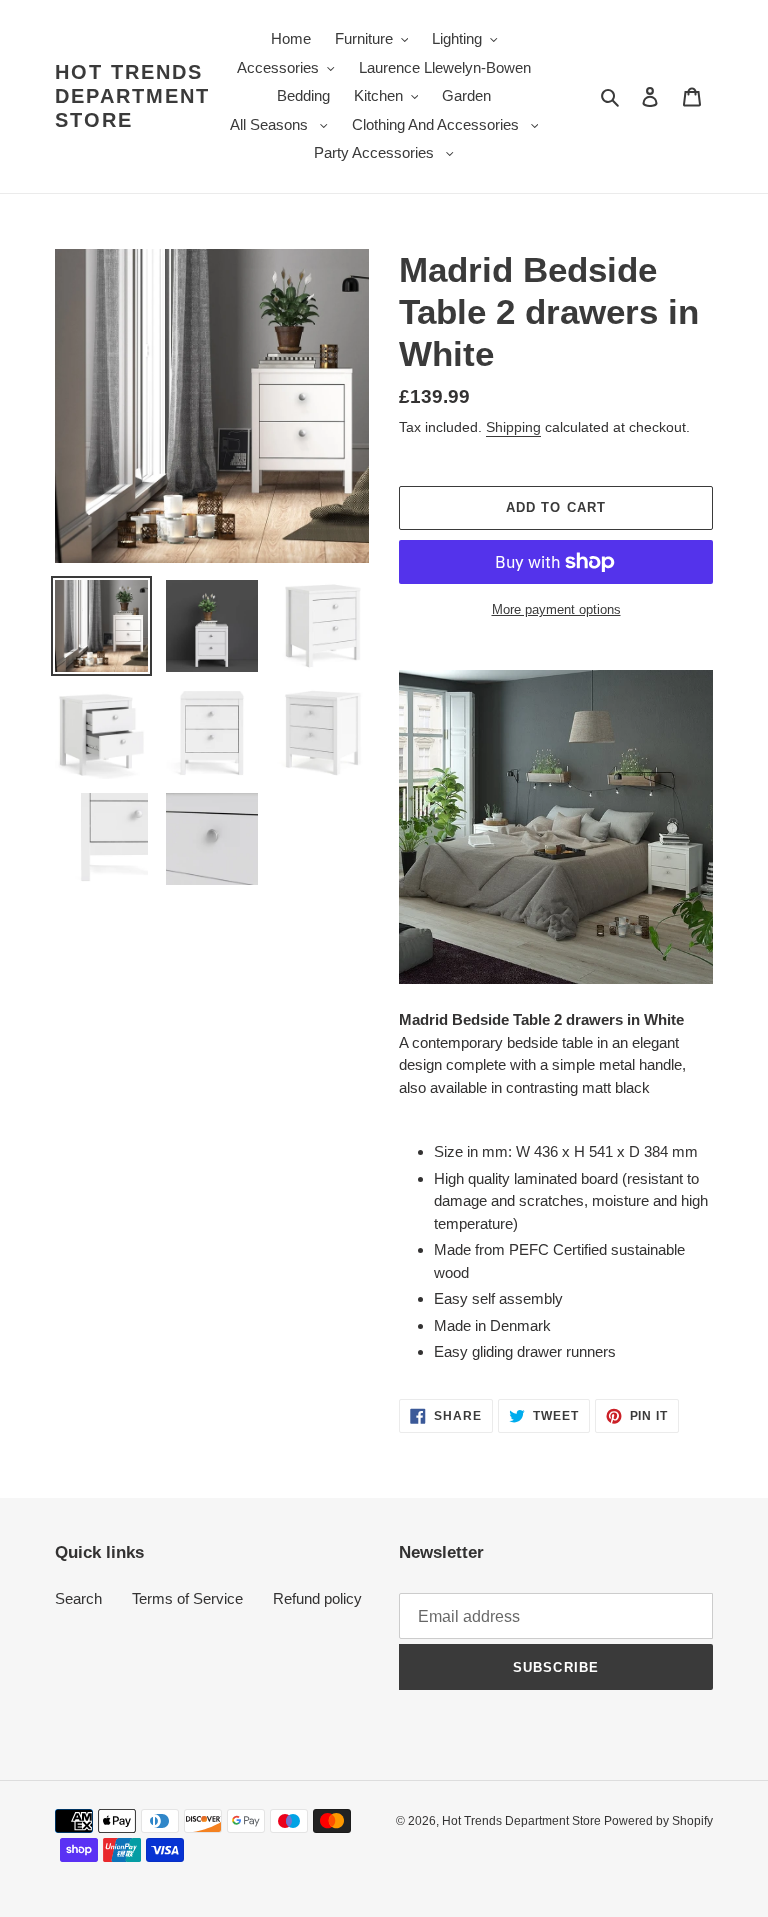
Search (78, 1598)
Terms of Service (187, 1598)
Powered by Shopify (658, 1821)
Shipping (513, 427)
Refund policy (317, 1598)
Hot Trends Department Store (132, 96)
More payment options (556, 609)
